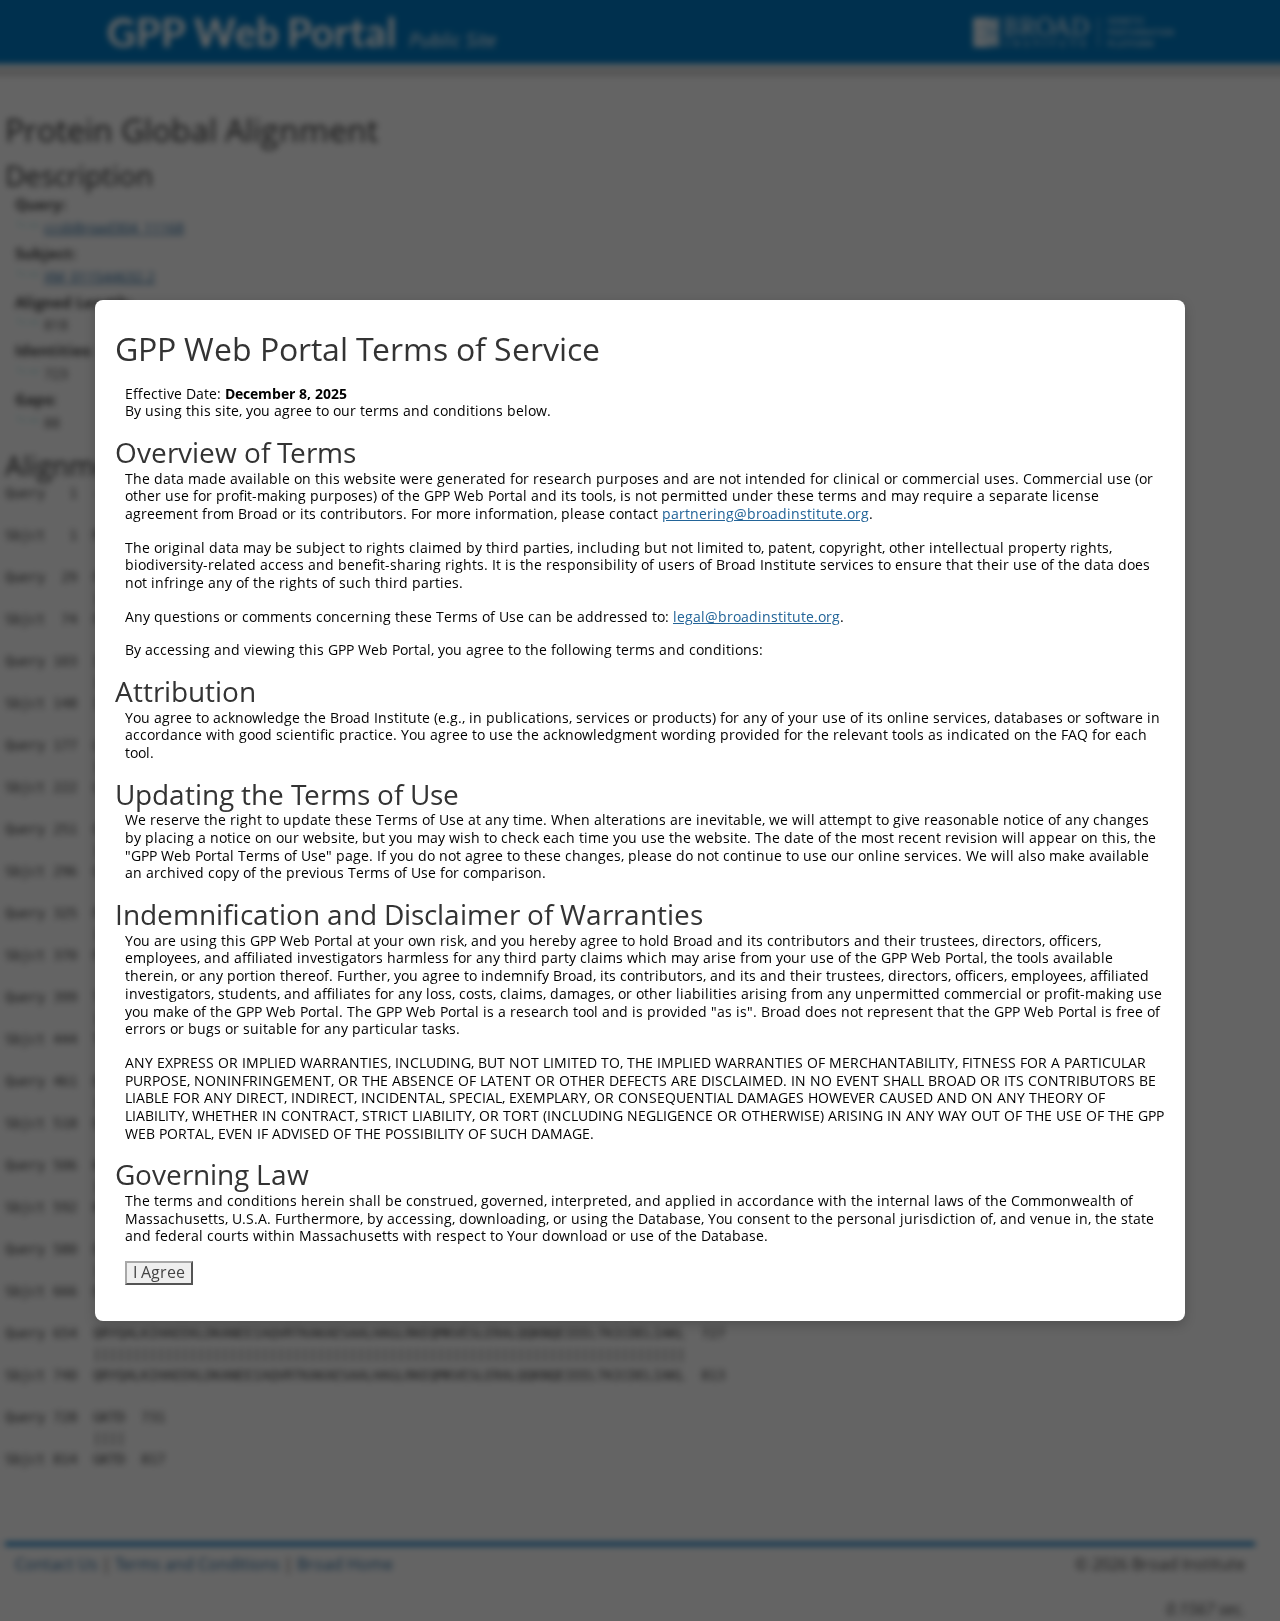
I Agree (159, 1272)
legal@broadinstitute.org (756, 616)
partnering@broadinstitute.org (765, 513)
